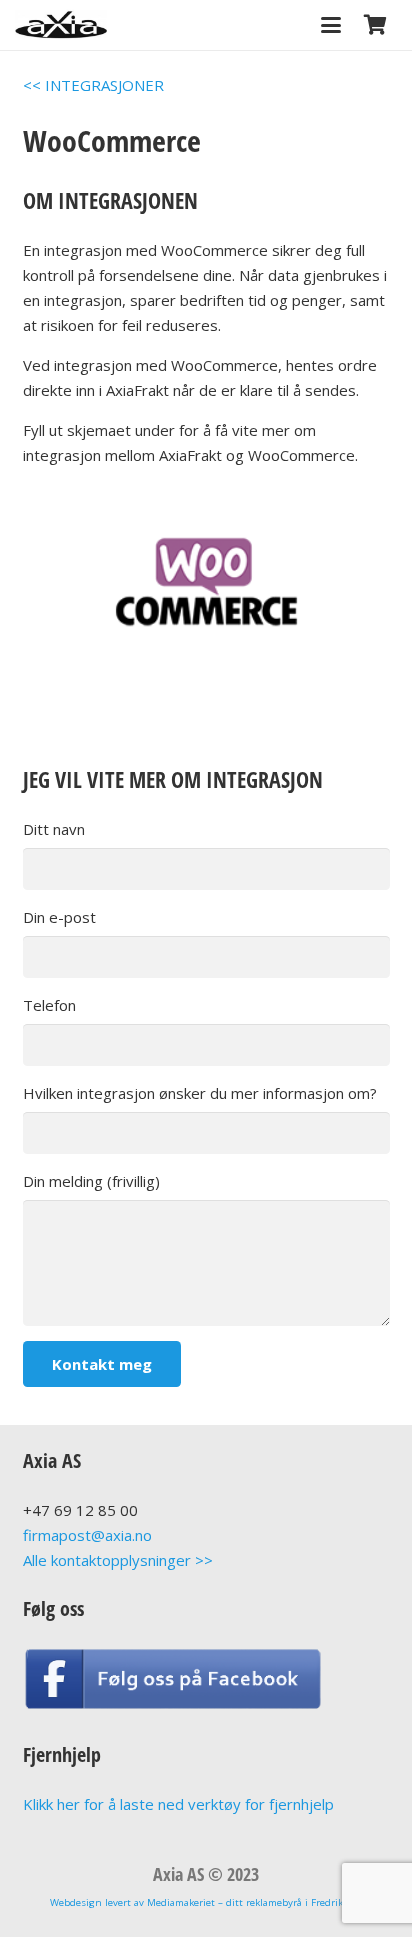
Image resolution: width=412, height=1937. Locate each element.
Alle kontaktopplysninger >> (118, 1560)
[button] (331, 25)
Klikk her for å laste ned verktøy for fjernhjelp (178, 1804)
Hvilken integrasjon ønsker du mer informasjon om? (200, 1093)
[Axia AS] (61, 25)
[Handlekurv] (375, 25)
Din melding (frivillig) (91, 1181)
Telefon (49, 1005)
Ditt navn (54, 829)
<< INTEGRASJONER (93, 85)
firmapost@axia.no (87, 1535)
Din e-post (59, 917)
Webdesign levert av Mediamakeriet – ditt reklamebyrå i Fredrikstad (206, 1902)
